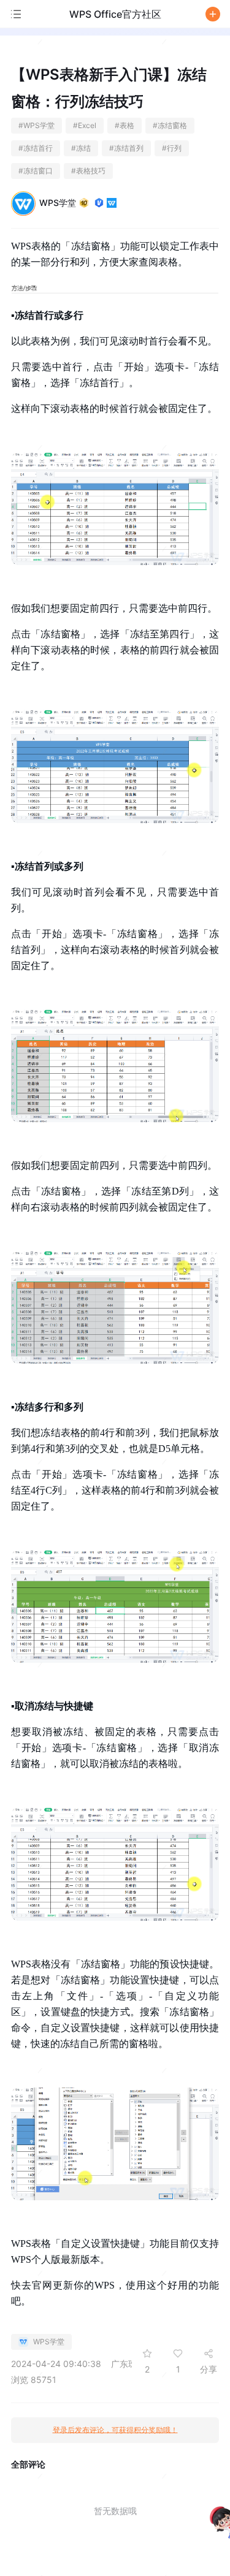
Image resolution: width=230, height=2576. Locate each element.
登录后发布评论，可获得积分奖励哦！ (115, 2430)
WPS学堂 (58, 203)
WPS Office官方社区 (115, 14)
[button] (213, 14)
